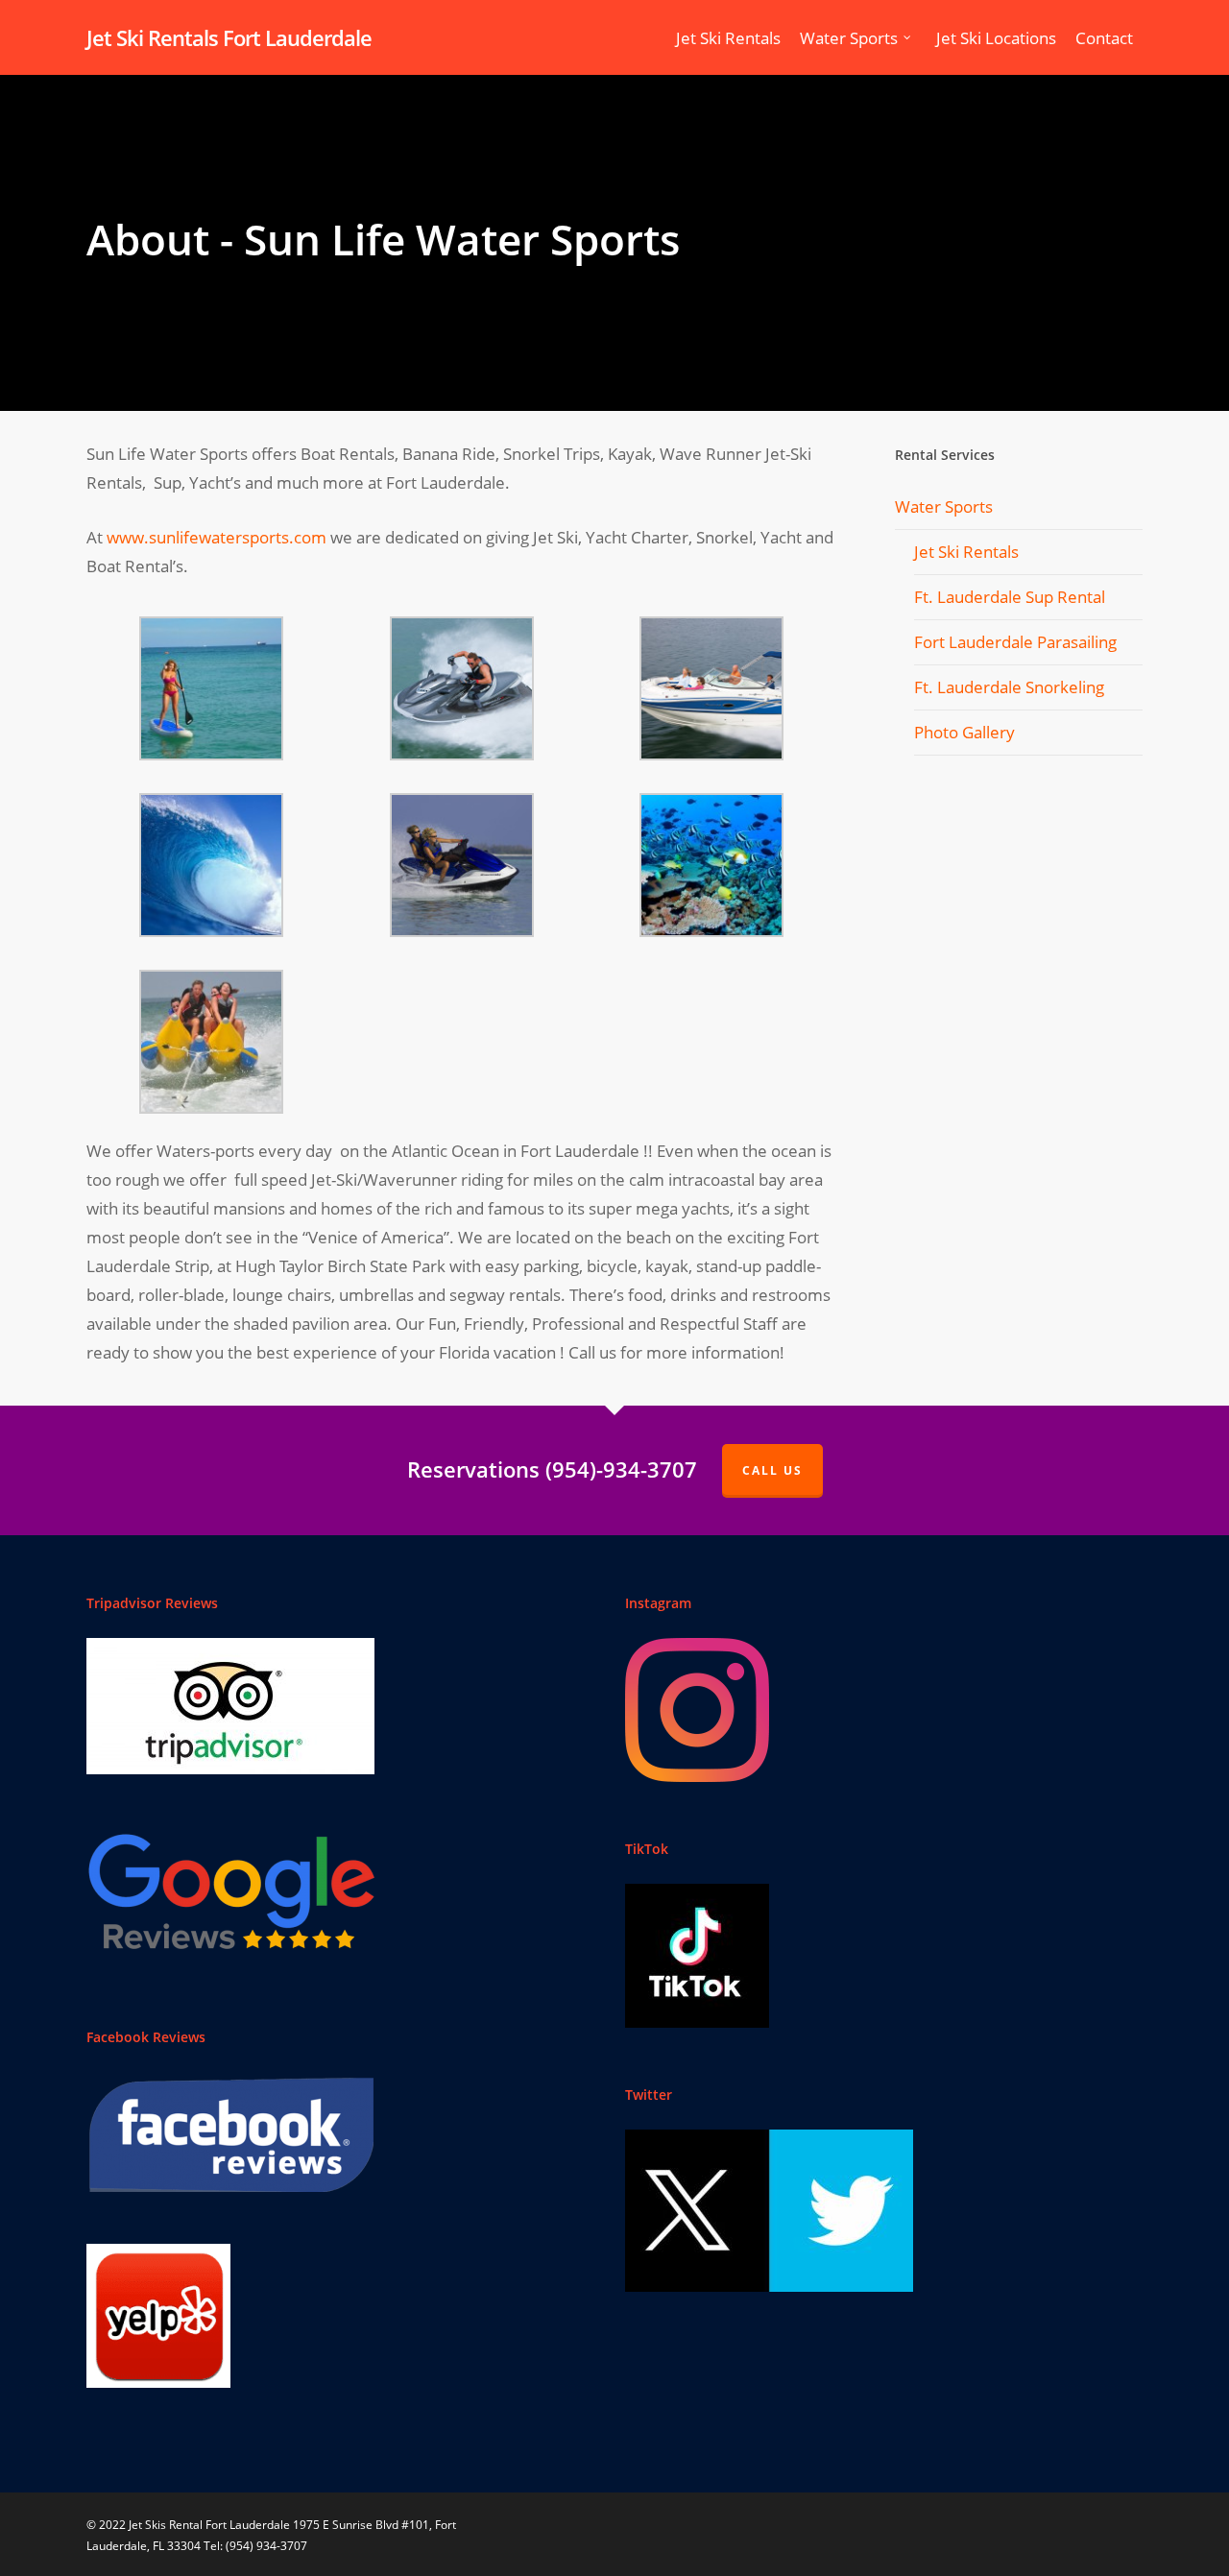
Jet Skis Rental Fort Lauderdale (209, 2525)
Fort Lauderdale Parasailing (1015, 642)
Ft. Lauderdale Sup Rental (1010, 597)
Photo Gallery (964, 732)
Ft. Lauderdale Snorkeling (1009, 687)
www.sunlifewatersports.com (217, 537)
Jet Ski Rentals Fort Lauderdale (229, 37)
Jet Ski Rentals (966, 552)
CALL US (772, 1470)
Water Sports (944, 506)
